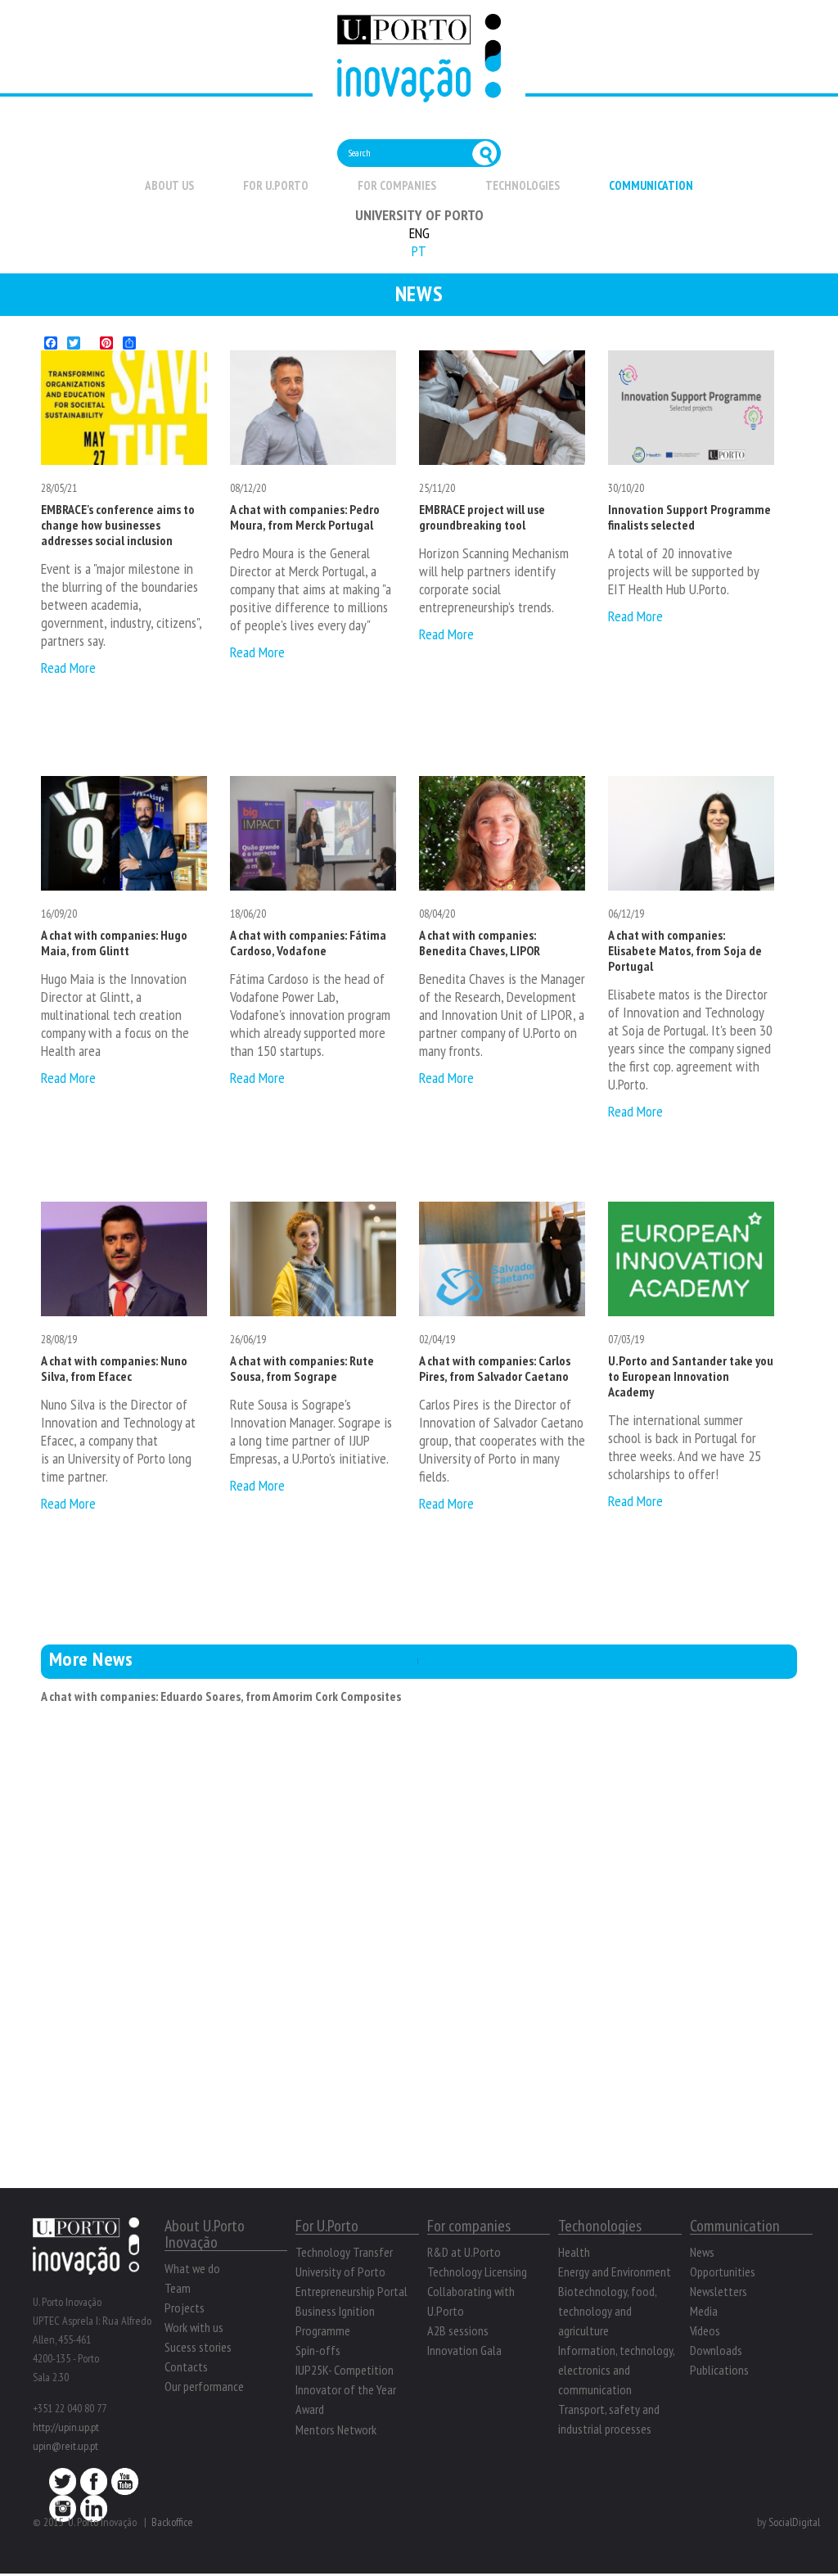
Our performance (204, 2386)
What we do (192, 2268)
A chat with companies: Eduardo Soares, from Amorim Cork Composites (221, 1696)
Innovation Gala (464, 2350)
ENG (419, 233)
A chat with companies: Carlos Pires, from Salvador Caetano (495, 1368)
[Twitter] (63, 2486)
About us (169, 185)
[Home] (419, 93)
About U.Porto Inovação (205, 2234)
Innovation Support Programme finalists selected (689, 517)
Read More (68, 668)
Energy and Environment (615, 2271)
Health (574, 2252)
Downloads (716, 2350)
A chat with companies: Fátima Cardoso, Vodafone (308, 943)
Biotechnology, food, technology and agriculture (607, 2311)
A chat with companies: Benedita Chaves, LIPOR (480, 943)
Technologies (523, 185)
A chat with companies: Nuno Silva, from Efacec (114, 1368)
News (702, 2252)
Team (178, 2288)
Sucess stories (198, 2347)
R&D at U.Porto (464, 2252)
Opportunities (723, 2271)
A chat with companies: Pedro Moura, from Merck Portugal (305, 517)
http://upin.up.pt (66, 2427)
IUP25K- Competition (345, 2370)
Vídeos (705, 2330)
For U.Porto (276, 185)
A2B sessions (458, 2330)
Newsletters (719, 2291)
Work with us (194, 2327)
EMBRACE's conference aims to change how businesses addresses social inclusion (118, 525)
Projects (185, 2308)
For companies (397, 185)
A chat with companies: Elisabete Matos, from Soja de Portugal (685, 950)
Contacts (186, 2366)
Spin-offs (318, 2350)
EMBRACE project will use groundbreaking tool (482, 517)
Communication (651, 185)
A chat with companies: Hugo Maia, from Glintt (114, 943)
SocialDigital (794, 2522)
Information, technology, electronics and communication (616, 2370)
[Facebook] (94, 2486)
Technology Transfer (344, 2252)
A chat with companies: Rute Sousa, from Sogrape (302, 1368)
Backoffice (172, 2522)
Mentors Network (336, 2429)
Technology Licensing (477, 2271)
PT (419, 251)
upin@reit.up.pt (65, 2446)
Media (704, 2311)
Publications (719, 2370)
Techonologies (600, 2226)
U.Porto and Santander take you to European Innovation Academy (691, 1376)
